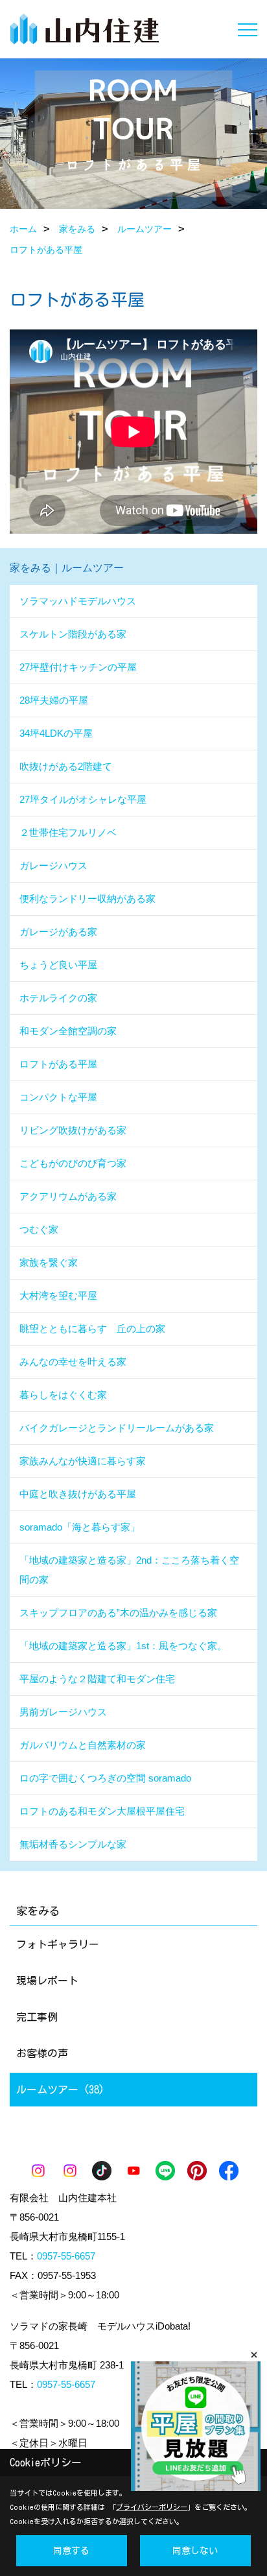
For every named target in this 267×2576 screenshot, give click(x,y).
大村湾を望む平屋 (58, 1295)
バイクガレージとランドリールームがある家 (117, 1428)
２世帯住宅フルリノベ (68, 832)
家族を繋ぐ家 (49, 1262)
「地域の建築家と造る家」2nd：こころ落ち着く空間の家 (129, 1570)
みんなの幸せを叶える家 (73, 1362)
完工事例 (37, 2017)
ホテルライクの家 (58, 998)
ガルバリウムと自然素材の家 (83, 1745)
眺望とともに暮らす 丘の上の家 (92, 1329)
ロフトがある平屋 (58, 1064)
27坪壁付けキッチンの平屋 (78, 667)
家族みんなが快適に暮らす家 (83, 1461)
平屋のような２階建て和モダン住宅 (97, 1679)
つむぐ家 (39, 1229)
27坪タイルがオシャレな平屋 (83, 799)
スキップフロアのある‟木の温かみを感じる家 (118, 1613)
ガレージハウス (53, 865)
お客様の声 (42, 2053)
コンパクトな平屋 (58, 1097)
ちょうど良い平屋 (58, 965)
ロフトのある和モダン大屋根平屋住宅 (102, 1811)
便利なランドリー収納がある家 (87, 899)
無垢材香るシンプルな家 (73, 1844)
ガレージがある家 (58, 932)
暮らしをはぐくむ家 (63, 1395)
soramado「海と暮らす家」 (80, 1527)
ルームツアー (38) (60, 2090)
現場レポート (47, 1981)
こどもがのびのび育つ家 (73, 1163)
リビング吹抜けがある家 (73, 1130)
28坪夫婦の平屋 (54, 700)
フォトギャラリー (58, 1944)
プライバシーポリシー (152, 2507)
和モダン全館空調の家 (68, 1031)
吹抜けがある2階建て (66, 766)
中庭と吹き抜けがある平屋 (78, 1494)
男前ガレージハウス (63, 1712)
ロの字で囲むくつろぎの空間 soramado (105, 1778)
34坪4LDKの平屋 (56, 733)
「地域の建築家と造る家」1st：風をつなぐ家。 (123, 1646)
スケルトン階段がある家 (73, 634)
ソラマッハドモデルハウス (78, 601)
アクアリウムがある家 (68, 1196)
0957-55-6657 (66, 2256)
